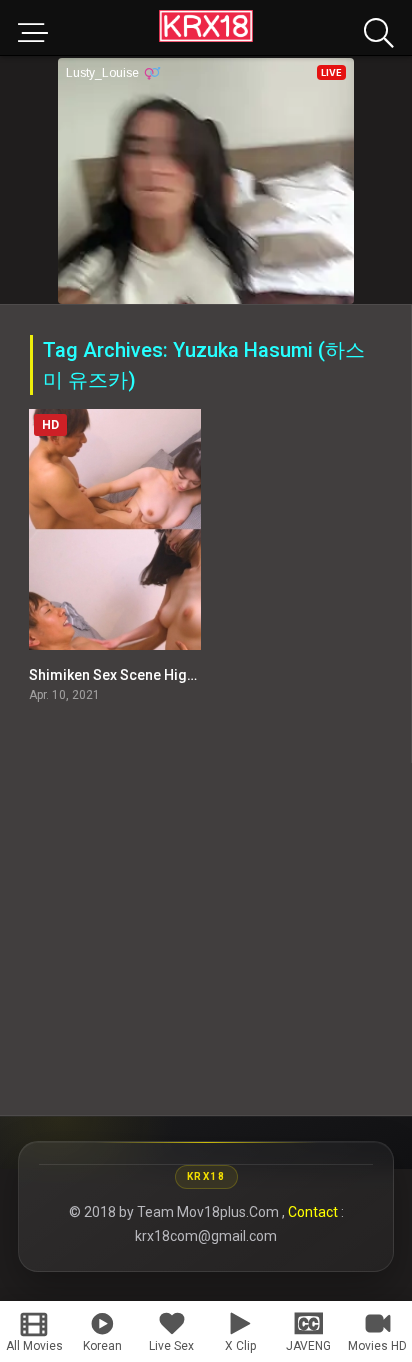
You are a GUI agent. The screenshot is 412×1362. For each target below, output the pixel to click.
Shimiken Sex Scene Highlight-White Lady (164, 675)
